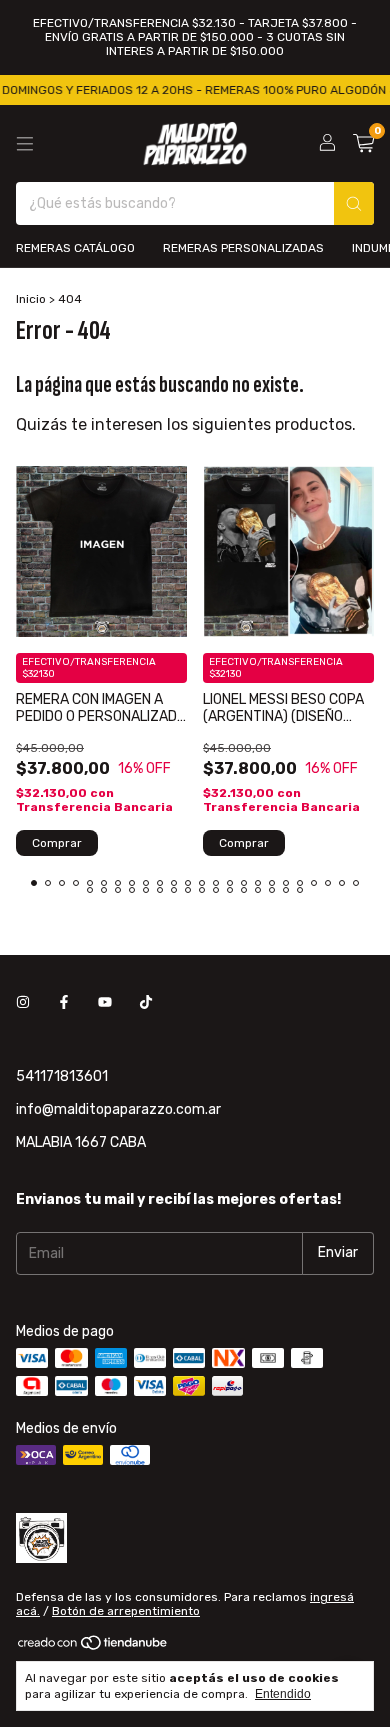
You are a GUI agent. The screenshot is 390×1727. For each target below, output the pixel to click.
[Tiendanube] (93, 1647)
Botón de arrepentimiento (126, 1611)
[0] (363, 144)
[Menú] (25, 144)
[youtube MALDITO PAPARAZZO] (105, 1003)
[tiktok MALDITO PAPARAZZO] (146, 1003)
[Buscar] (354, 203)
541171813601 (62, 1076)
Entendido (283, 1694)
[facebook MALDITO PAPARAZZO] (64, 1003)
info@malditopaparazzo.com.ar (118, 1109)
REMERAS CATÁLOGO (75, 248)
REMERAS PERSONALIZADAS (243, 248)
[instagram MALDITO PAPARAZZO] (23, 1003)
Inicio (31, 299)
